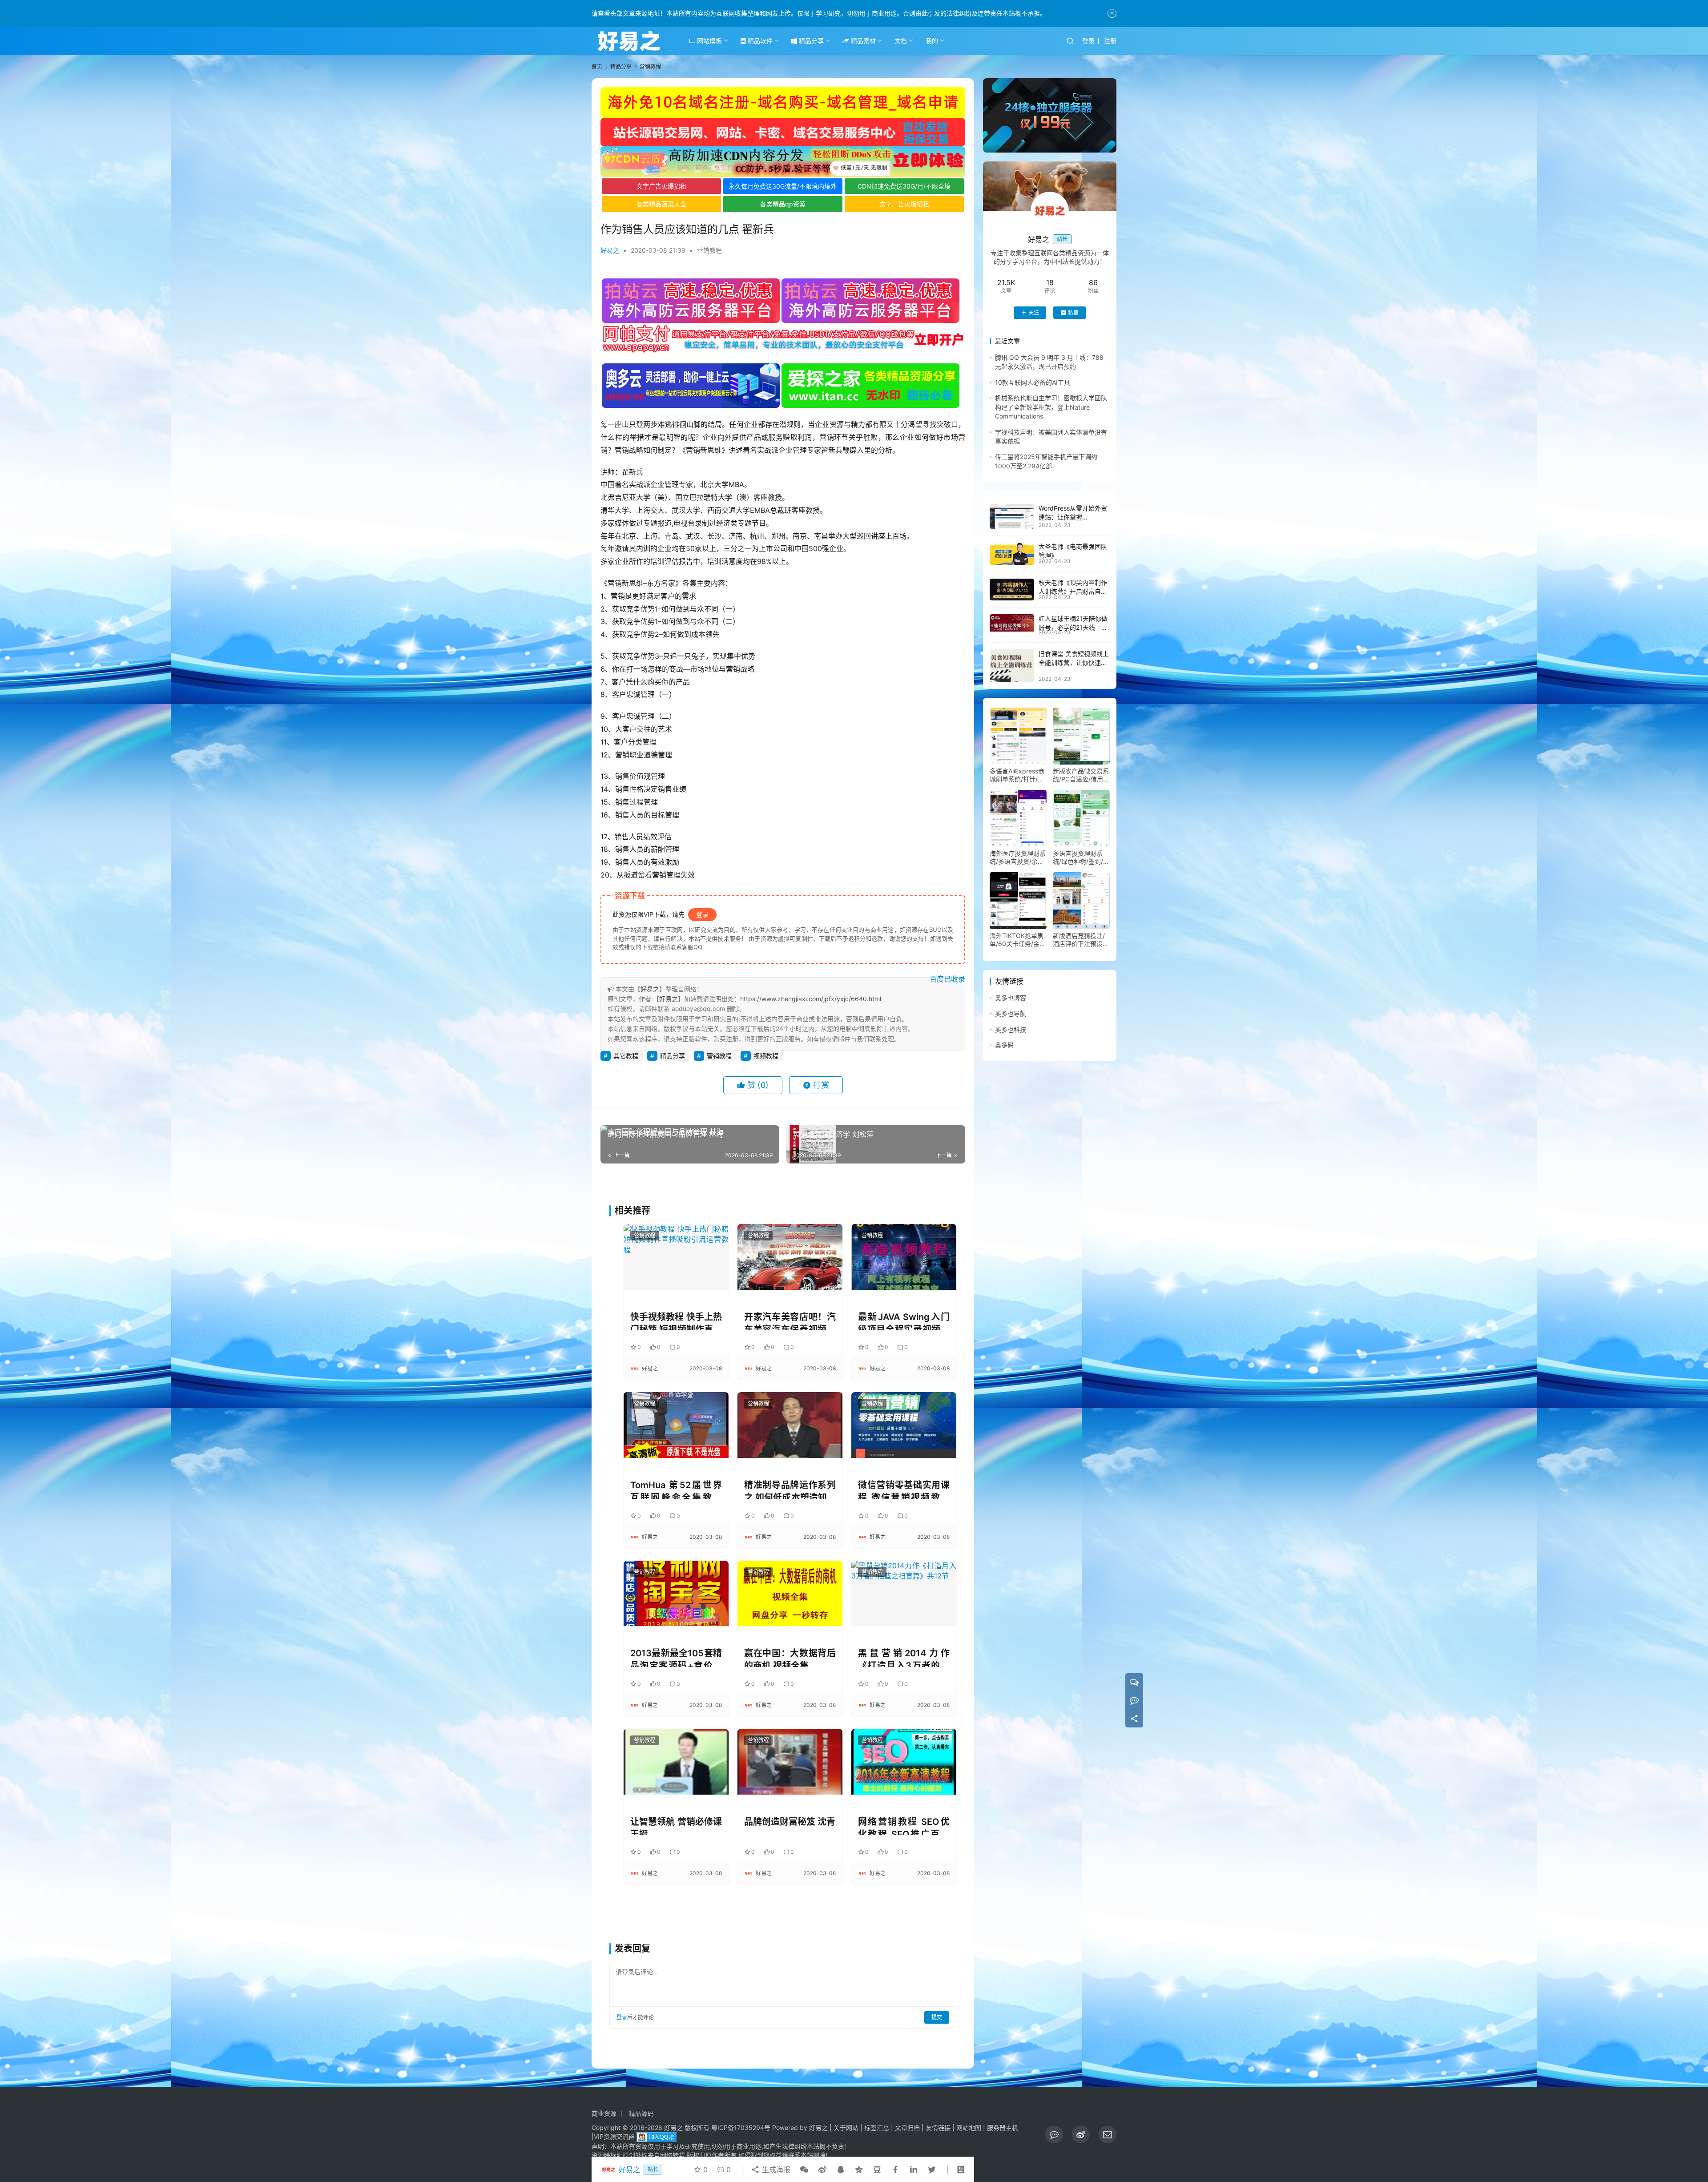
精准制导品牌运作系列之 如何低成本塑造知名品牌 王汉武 (790, 1489)
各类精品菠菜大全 (661, 204)
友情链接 (938, 2128)
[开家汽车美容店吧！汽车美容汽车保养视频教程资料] (790, 1257)
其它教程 (626, 1056)
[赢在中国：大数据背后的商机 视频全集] (790, 1593)
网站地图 (969, 2128)
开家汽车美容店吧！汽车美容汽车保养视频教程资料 (790, 1321)
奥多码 (1004, 1045)
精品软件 (759, 41)
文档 (901, 41)
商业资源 (604, 2113)
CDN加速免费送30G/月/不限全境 (904, 186)
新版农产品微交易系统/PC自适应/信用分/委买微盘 (1081, 775)
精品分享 (810, 41)
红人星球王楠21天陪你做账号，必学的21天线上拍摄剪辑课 (1073, 627)
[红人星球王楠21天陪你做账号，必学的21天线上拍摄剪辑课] (1012, 623)
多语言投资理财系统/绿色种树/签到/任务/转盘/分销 (1081, 858)
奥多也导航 (1011, 1014)
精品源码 (641, 2113)
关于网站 (846, 2128)
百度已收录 (947, 979)
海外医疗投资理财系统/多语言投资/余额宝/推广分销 (1018, 858)
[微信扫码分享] (804, 2170)
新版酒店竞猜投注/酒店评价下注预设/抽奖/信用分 (1079, 940)
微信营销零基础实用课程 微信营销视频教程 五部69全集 (904, 1489)
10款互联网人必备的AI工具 (1033, 382)
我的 (932, 41)
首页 (597, 66)
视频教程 (766, 1056)
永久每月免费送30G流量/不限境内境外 (783, 186)
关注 (1034, 312)
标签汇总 (877, 2128)
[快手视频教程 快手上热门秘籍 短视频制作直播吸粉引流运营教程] (676, 1257)
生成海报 (775, 2170)
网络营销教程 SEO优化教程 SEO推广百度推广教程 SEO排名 (904, 1826)
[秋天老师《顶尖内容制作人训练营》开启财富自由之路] (1012, 590)
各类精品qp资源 (783, 204)
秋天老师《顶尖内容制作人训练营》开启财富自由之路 (1073, 592)
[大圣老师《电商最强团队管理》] (1012, 554)
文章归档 (907, 2128)
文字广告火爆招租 (661, 186)
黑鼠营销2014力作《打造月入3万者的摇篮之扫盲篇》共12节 (904, 1657)
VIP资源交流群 (614, 2136)
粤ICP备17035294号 (741, 2128)
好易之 (610, 250)
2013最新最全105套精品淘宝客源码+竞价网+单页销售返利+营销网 (676, 1657)
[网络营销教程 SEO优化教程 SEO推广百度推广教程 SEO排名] (904, 1761)
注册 (1110, 41)
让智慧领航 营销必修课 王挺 (676, 1826)
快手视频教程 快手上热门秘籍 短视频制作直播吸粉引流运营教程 (676, 1321)
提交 (937, 2017)
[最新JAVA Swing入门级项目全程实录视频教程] (904, 1257)
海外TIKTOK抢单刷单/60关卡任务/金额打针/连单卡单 (1018, 940)
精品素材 (862, 41)
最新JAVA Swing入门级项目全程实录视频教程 (904, 1321)
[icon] (1054, 2134)
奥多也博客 (1011, 998)
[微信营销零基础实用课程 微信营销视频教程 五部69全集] (904, 1425)
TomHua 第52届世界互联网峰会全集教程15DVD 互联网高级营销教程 (676, 1489)
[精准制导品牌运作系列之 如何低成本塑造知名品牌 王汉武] (790, 1425)
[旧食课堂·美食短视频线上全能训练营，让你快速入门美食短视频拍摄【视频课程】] (1012, 666)
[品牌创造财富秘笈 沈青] (790, 1761)
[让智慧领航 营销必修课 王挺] (676, 1761)
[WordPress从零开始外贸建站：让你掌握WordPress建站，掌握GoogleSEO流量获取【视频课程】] (1012, 517)
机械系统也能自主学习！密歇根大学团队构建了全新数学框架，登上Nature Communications (1051, 407)
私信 (1073, 312)
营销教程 (709, 250)
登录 (1088, 41)
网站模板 (709, 41)
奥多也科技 (1011, 1029)
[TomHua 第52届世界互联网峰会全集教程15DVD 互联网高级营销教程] (676, 1425)
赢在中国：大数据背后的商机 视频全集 (790, 1657)
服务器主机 (1003, 2128)
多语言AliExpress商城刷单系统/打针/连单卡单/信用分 (1017, 775)
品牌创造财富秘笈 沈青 (790, 1822)
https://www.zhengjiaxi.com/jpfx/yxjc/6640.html (811, 999)
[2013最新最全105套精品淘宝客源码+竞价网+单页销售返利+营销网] (676, 1593)
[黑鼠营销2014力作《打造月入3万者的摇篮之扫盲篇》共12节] (904, 1593)
